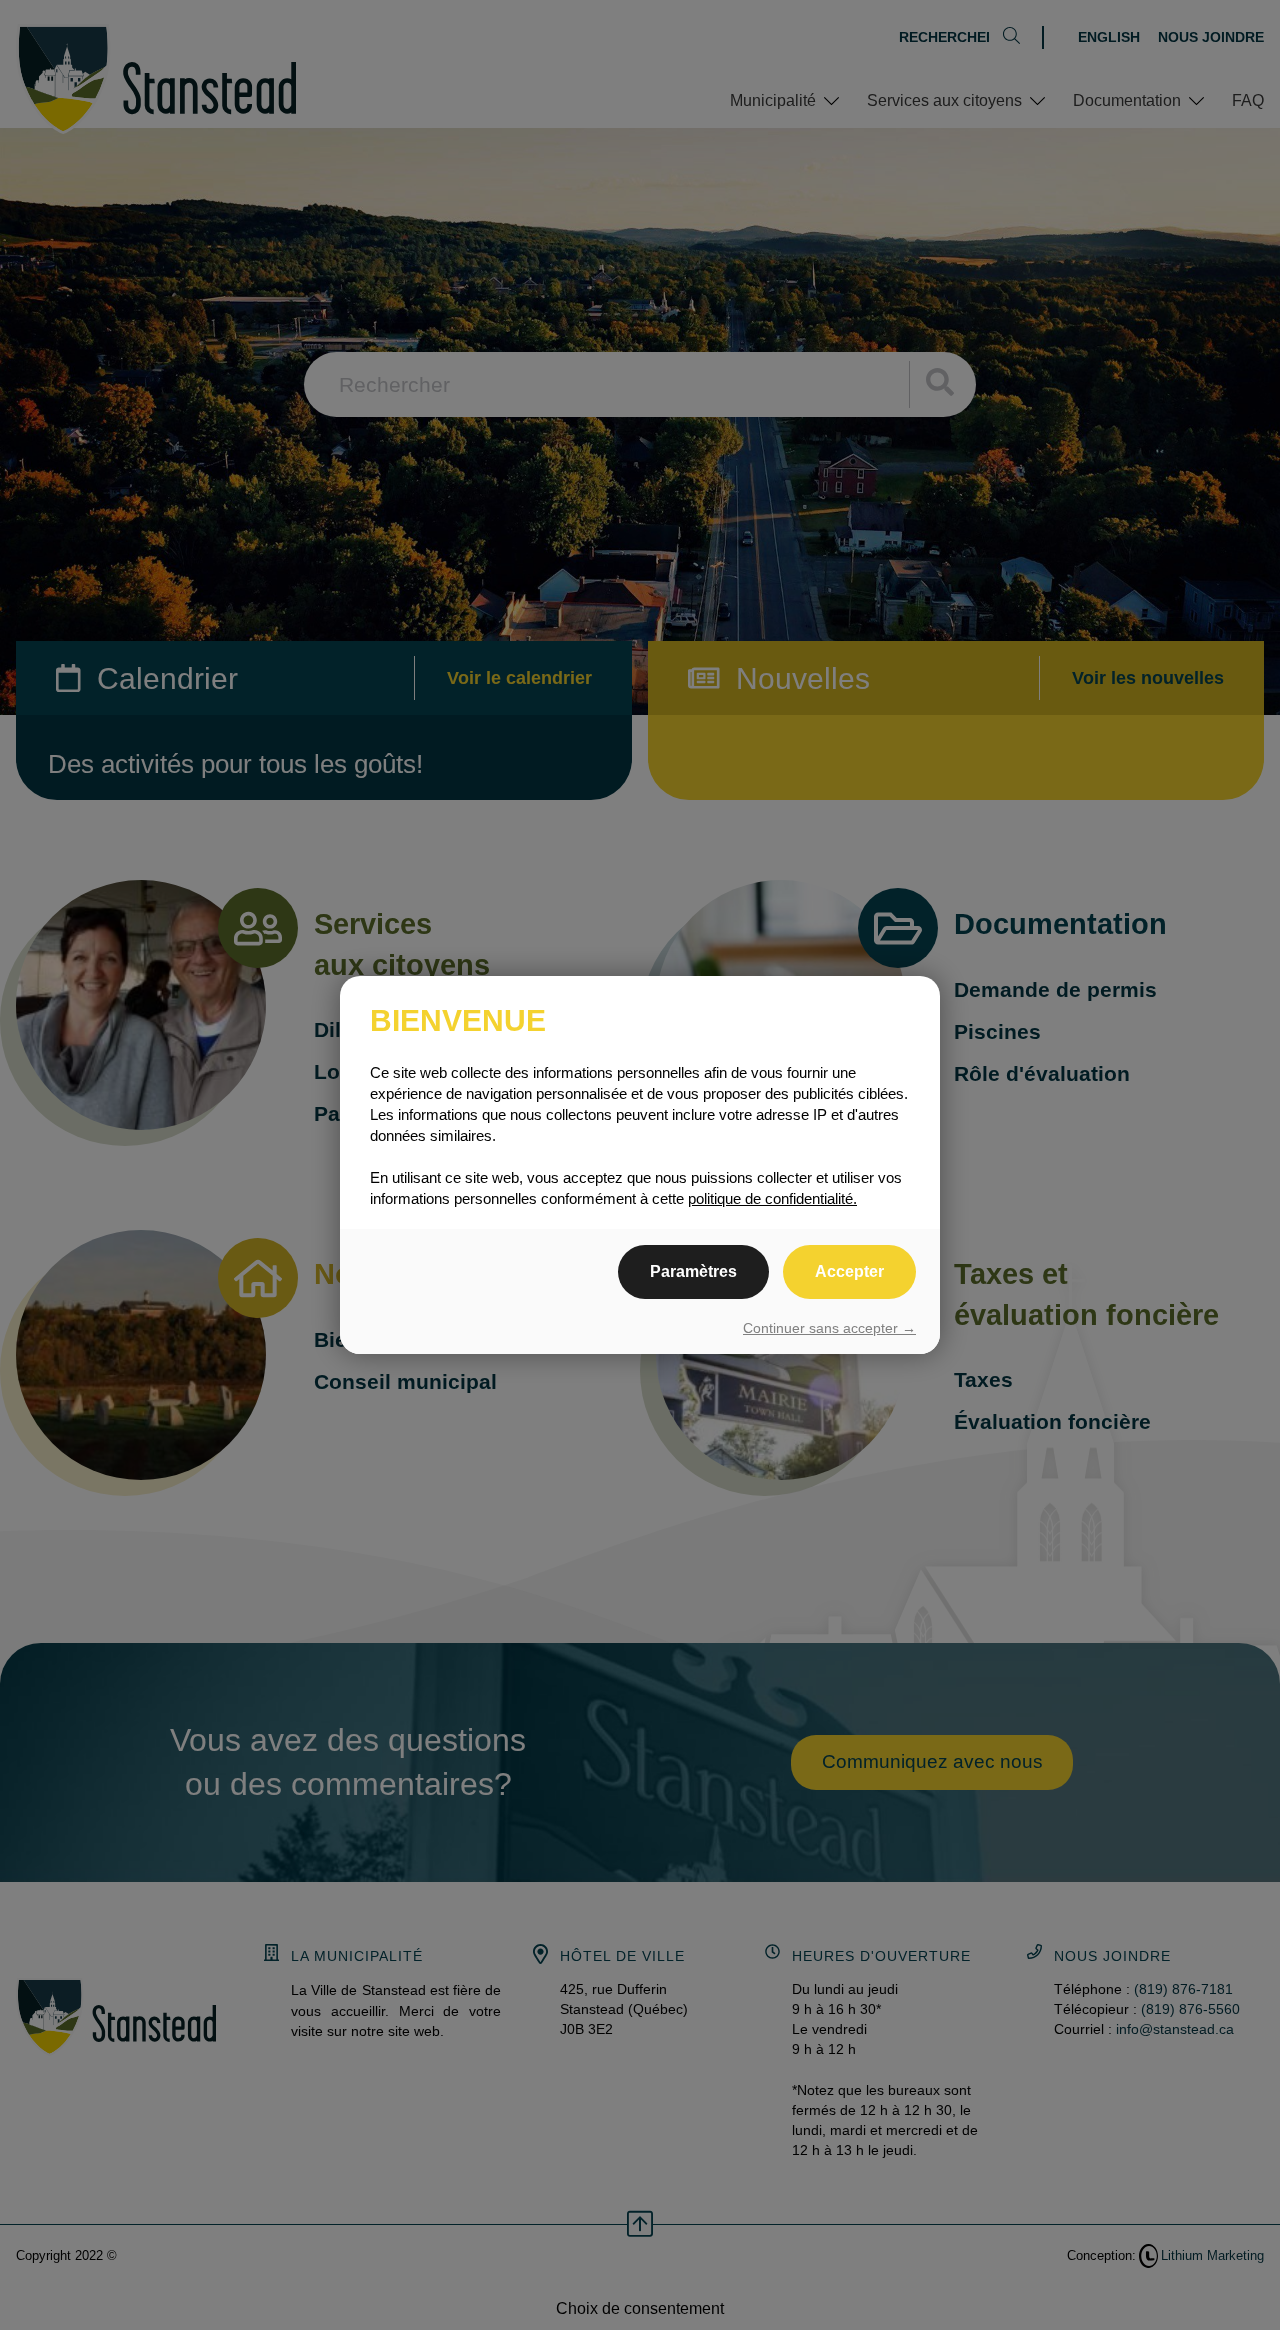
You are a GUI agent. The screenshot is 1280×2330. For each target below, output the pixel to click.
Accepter (849, 1271)
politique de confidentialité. (772, 1198)
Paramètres (693, 1271)
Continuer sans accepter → (829, 1328)
